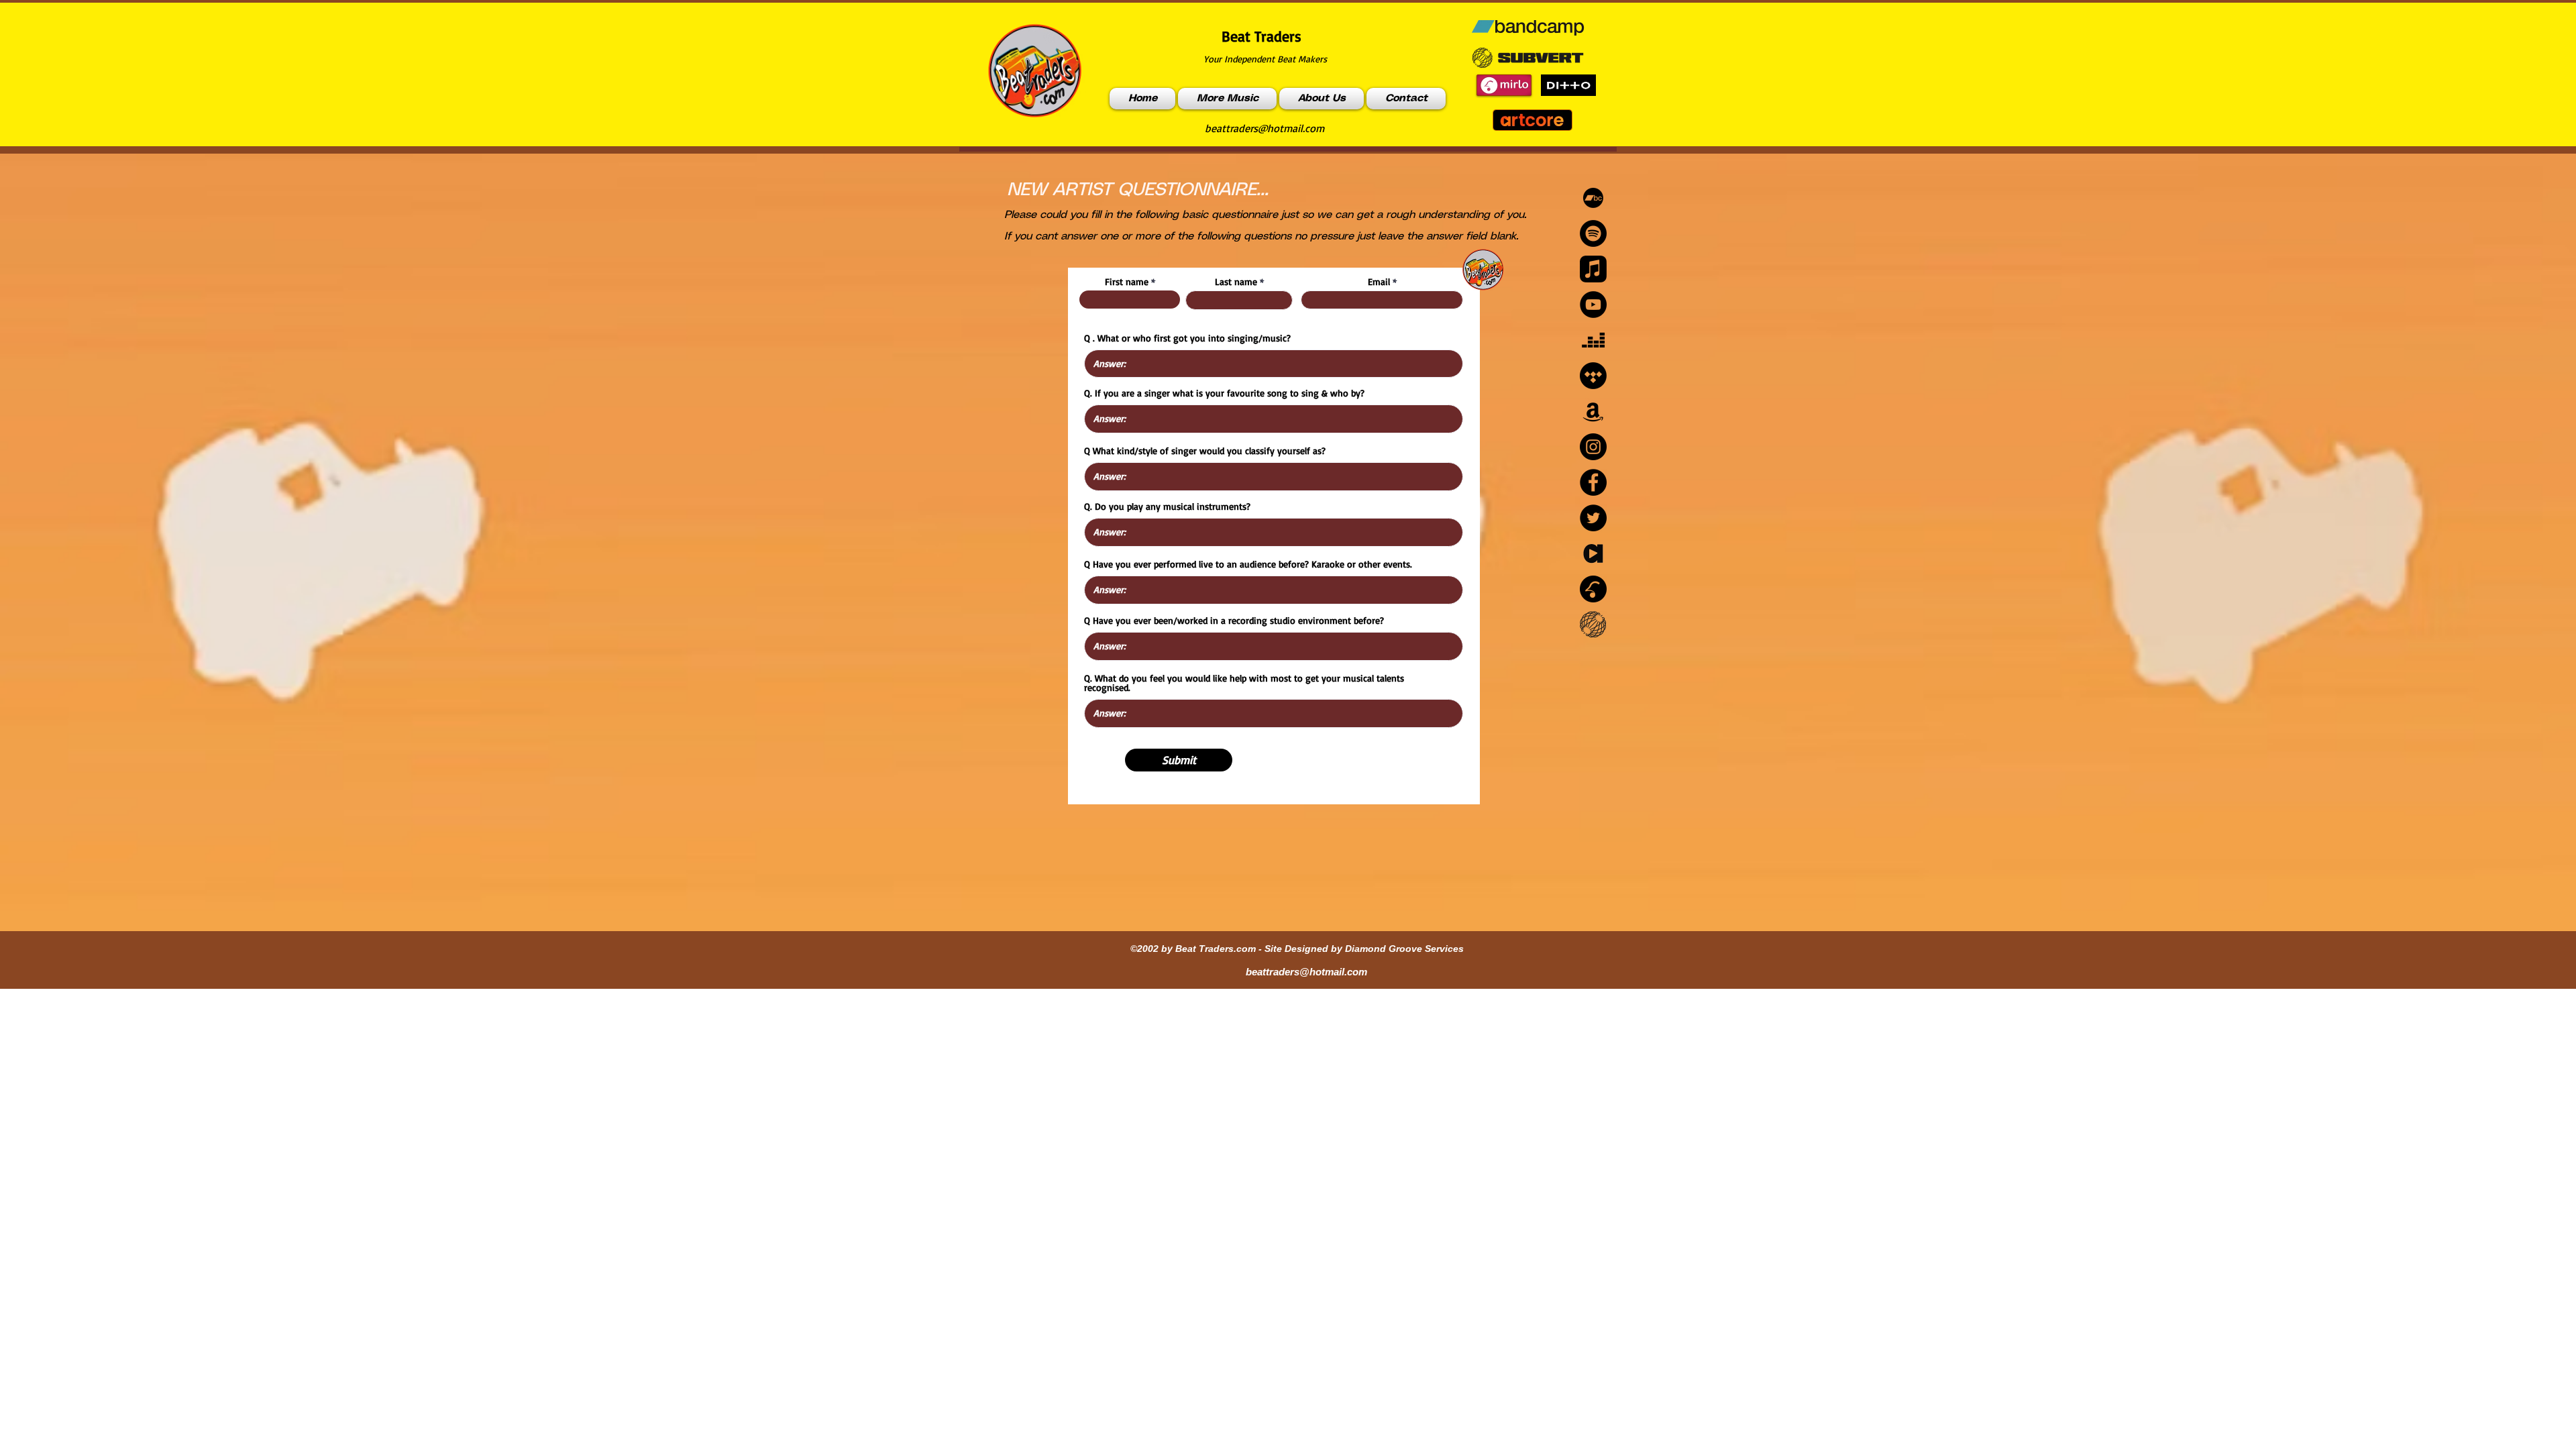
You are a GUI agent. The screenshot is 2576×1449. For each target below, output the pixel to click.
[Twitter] (1593, 518)
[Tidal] (1593, 376)
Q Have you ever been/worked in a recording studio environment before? (1234, 621)
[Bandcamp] (1593, 198)
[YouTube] (1593, 305)
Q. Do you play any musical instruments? (1167, 506)
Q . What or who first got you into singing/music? (1187, 338)
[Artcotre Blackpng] (1593, 553)
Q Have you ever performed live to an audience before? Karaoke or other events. (1248, 564)
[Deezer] (1593, 340)
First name (1127, 282)
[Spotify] (1593, 233)
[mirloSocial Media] (1593, 589)
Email (1379, 282)
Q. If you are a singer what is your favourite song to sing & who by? (1224, 393)
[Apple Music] (1593, 269)
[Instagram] (1593, 447)
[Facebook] (1593, 482)
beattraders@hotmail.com (1265, 128)
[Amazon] (1593, 411)
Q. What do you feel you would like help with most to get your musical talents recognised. (1244, 683)
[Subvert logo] (1593, 625)
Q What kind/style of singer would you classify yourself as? (1205, 451)
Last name (1236, 282)
